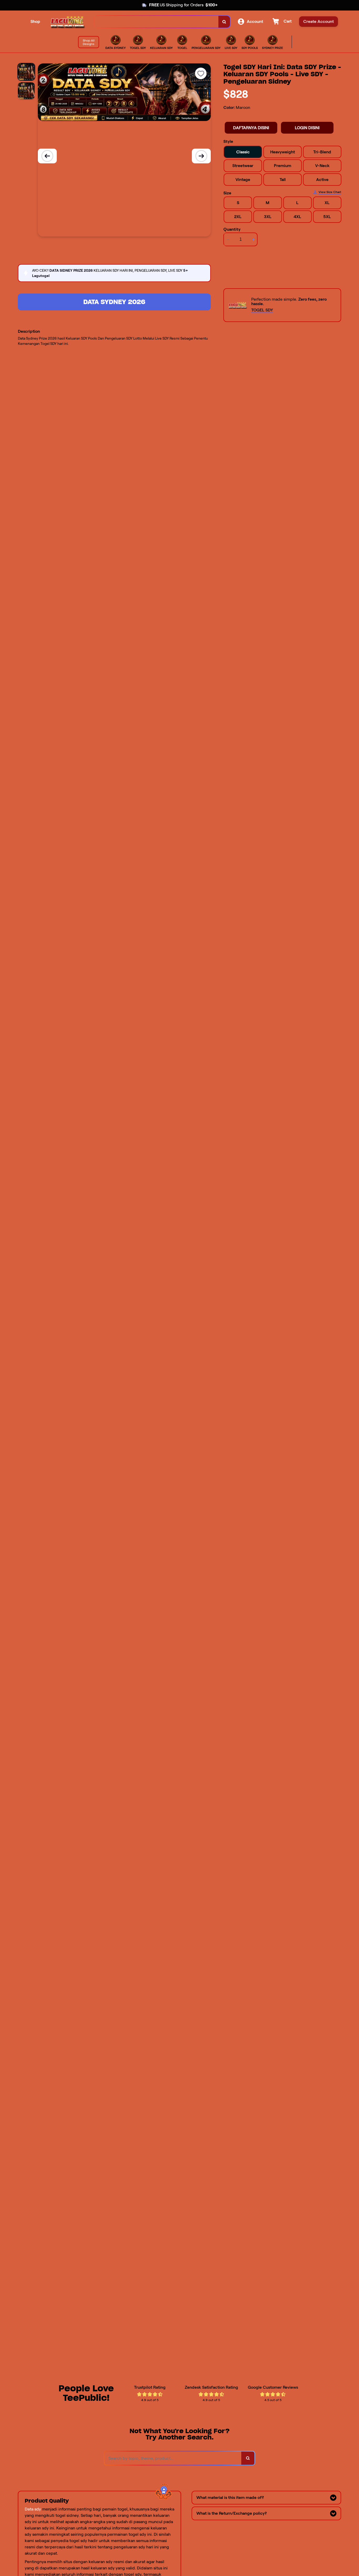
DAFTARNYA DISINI (251, 128)
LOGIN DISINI (307, 128)
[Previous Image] (47, 156)
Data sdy (33, 2509)
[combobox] (157, 22)
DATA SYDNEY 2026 (114, 302)
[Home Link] (67, 22)
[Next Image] (201, 156)
